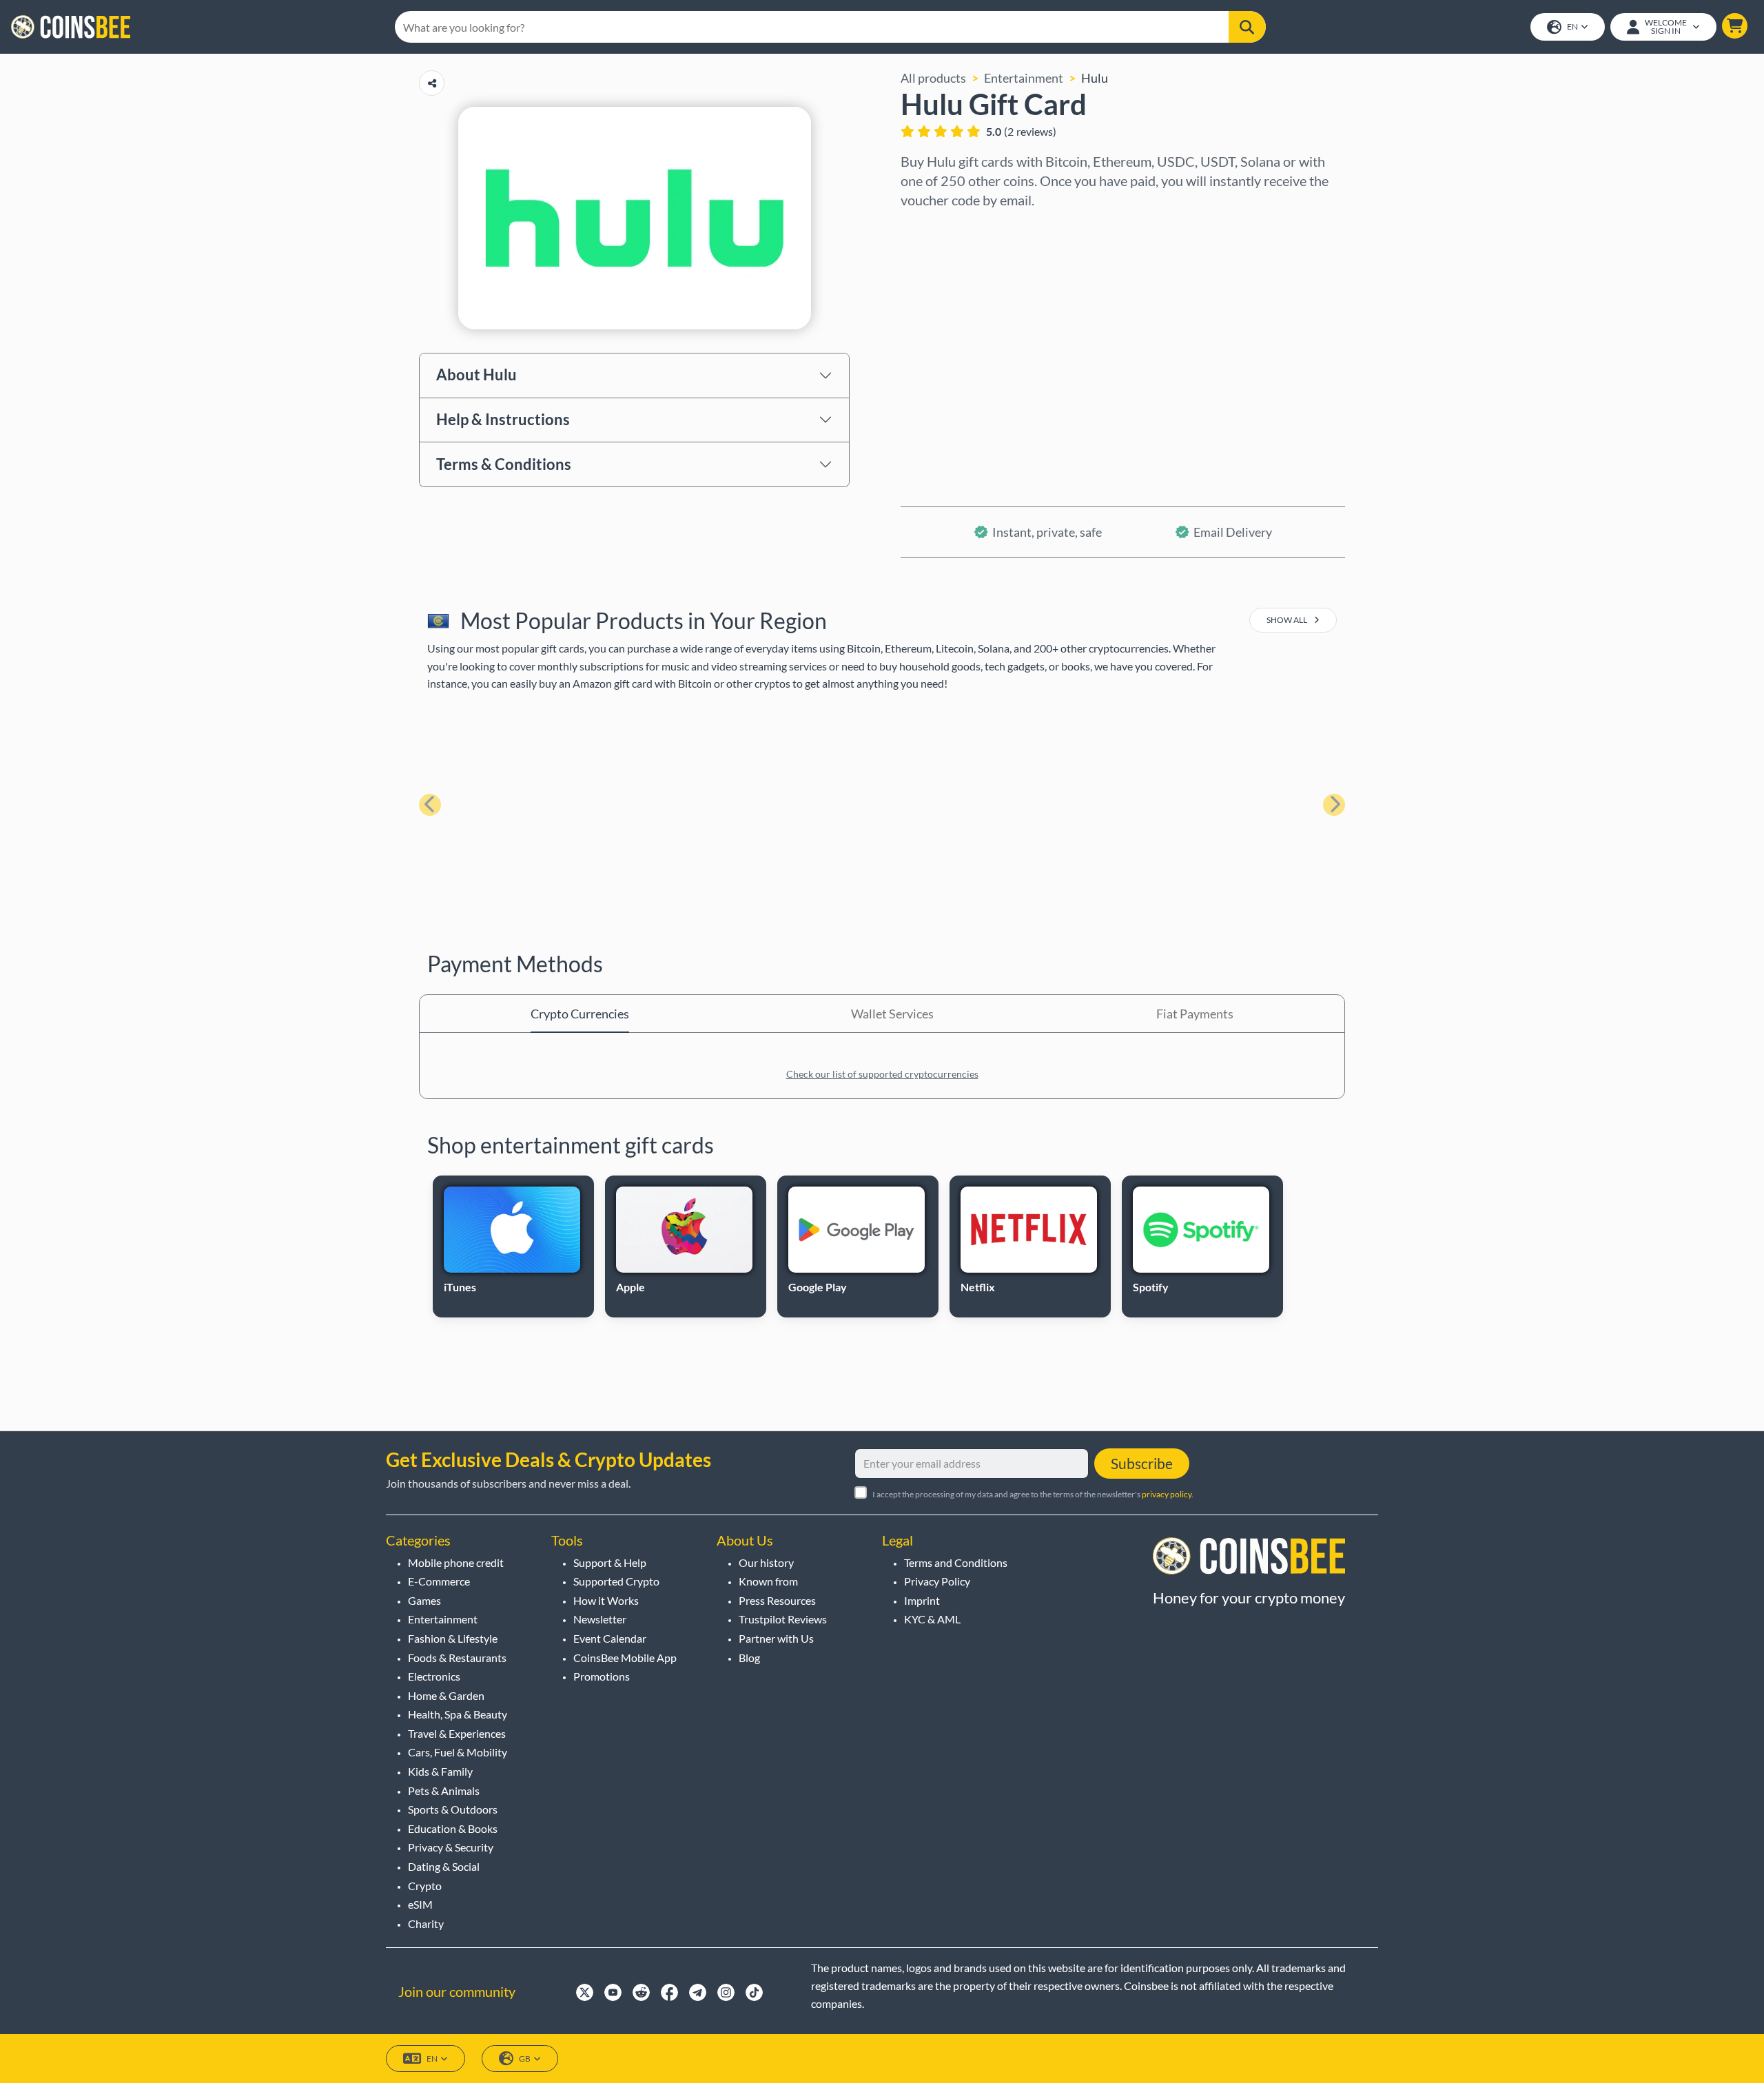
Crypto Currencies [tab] (580, 1014)
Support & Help (610, 1562)
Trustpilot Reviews (783, 1619)
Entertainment (1024, 78)
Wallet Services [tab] (892, 1014)
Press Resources (777, 1600)
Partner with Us (776, 1638)
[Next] (1334, 805)
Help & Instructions (503, 419)
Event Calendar (610, 1638)
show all (1288, 620)
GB (525, 2059)
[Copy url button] (432, 83)
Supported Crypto (616, 1581)
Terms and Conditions (956, 1562)
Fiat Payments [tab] (1195, 1014)
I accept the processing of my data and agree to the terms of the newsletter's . (1033, 1494)
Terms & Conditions (504, 464)
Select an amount (948, 287)
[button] (1735, 26)
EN (1572, 27)
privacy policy (1167, 1494)
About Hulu (476, 374)
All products (933, 78)
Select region (937, 228)
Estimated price (944, 347)
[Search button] (1247, 27)
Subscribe (1142, 1463)
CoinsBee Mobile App (625, 1658)
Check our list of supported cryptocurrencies (882, 1074)
